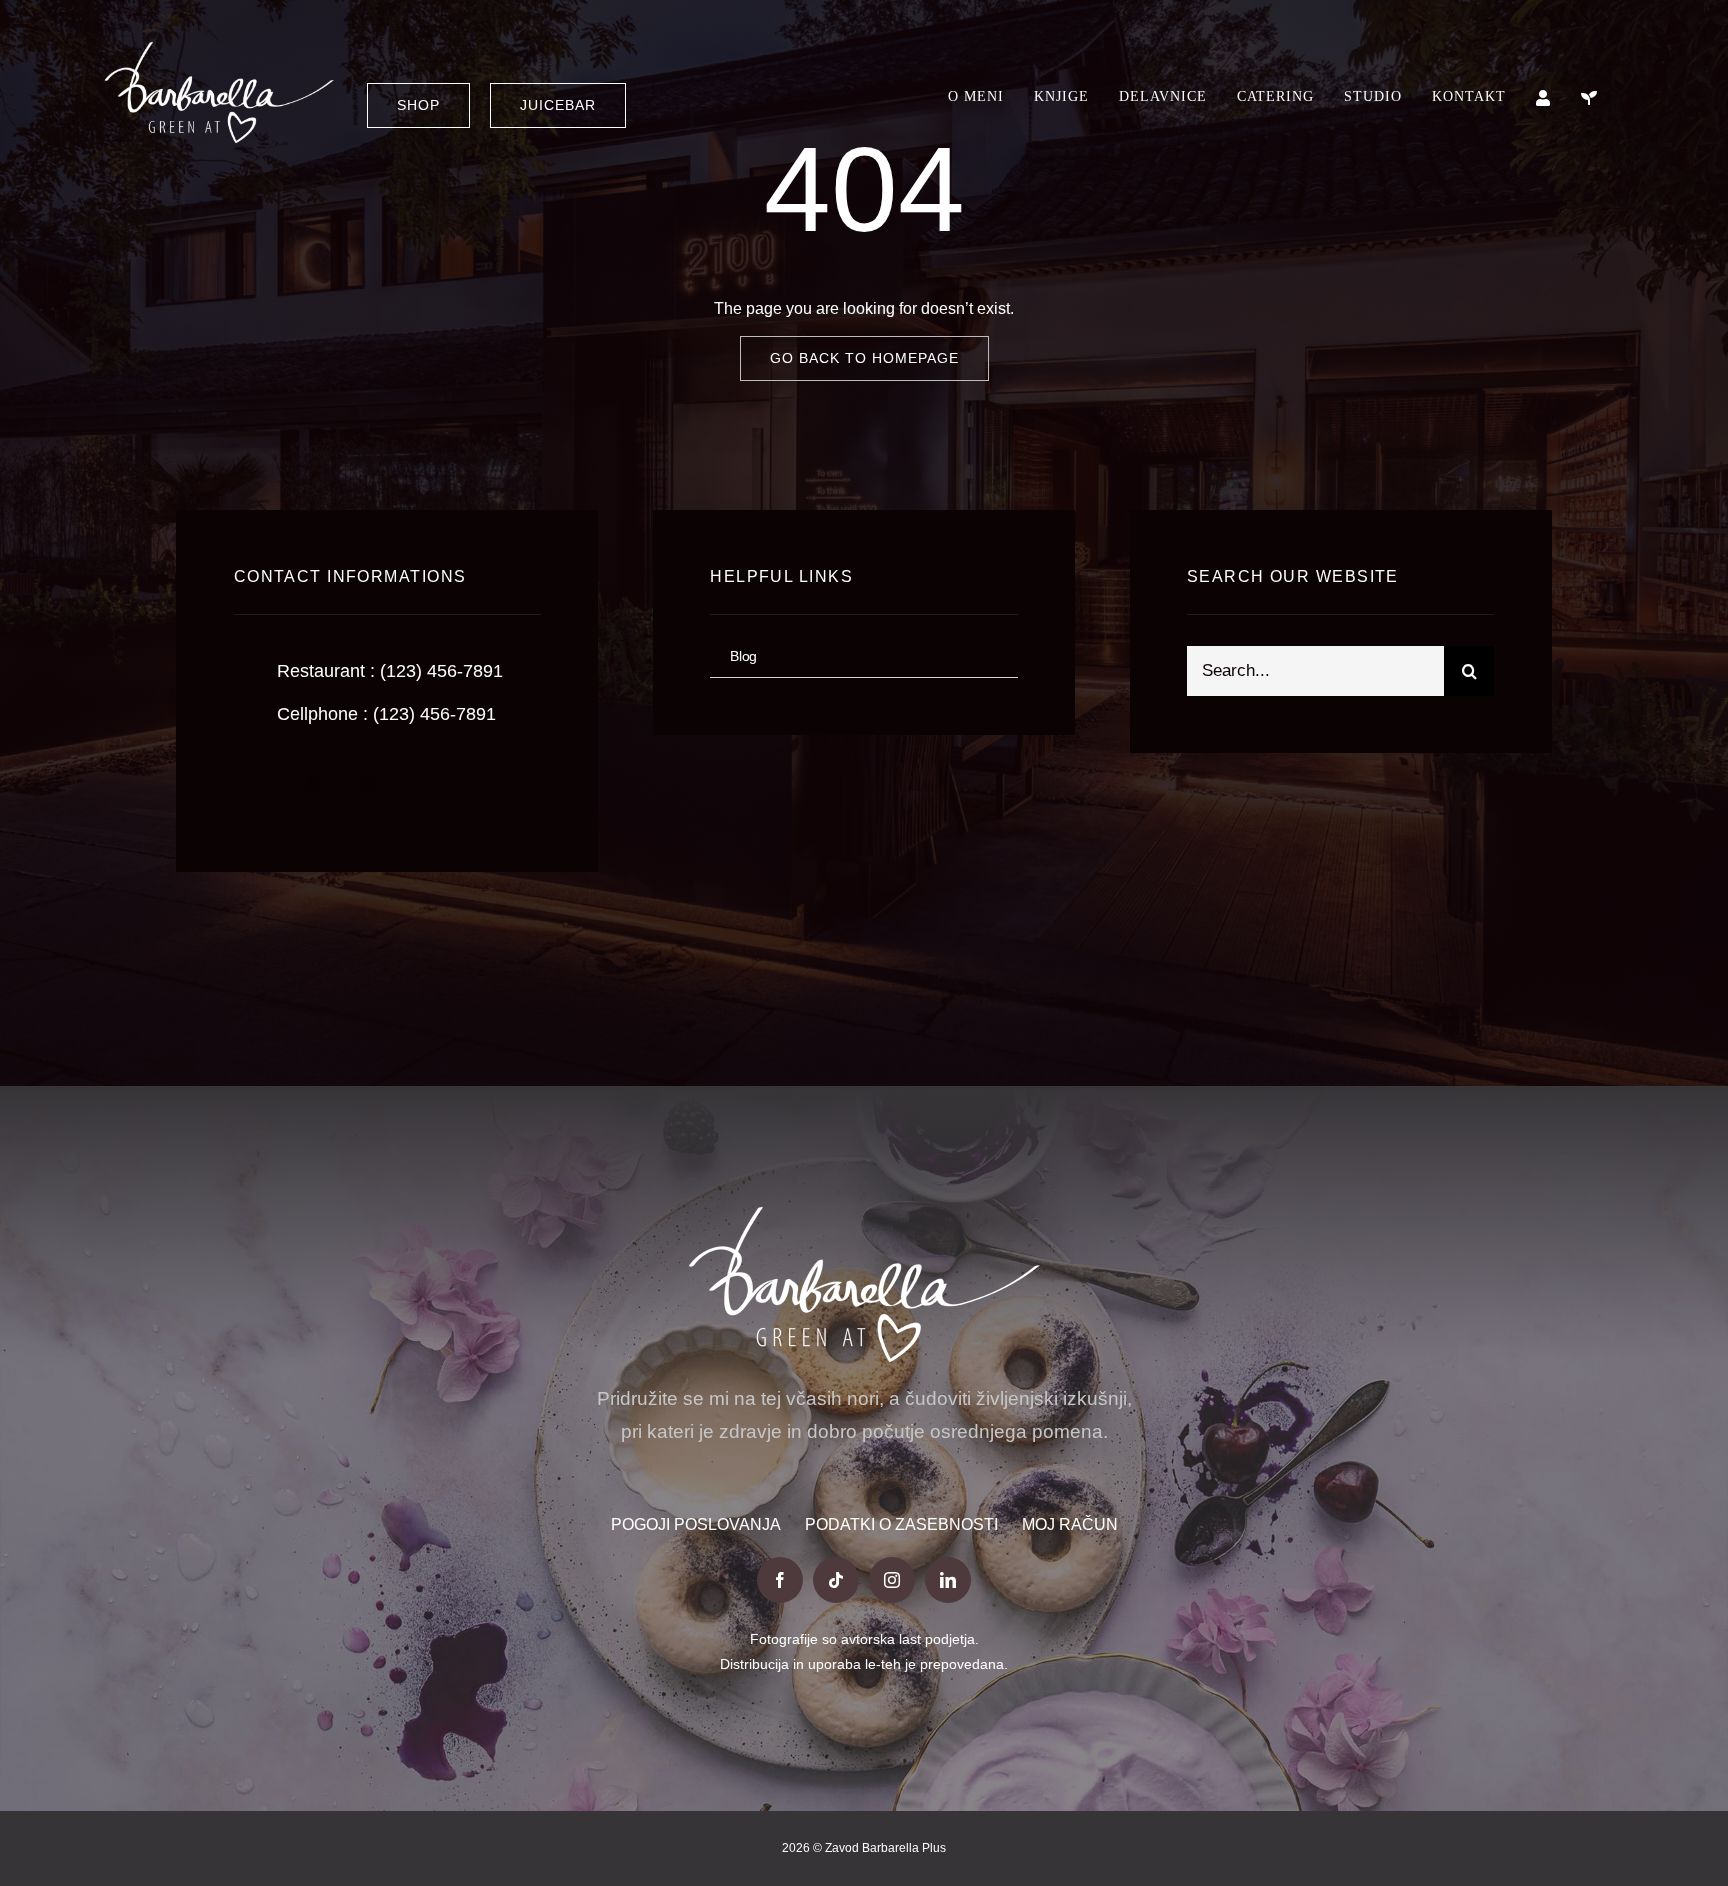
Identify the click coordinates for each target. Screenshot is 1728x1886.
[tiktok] (836, 1580)
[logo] (219, 49)
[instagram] (366, 782)
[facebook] (256, 782)
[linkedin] (948, 1580)
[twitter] (311, 782)
